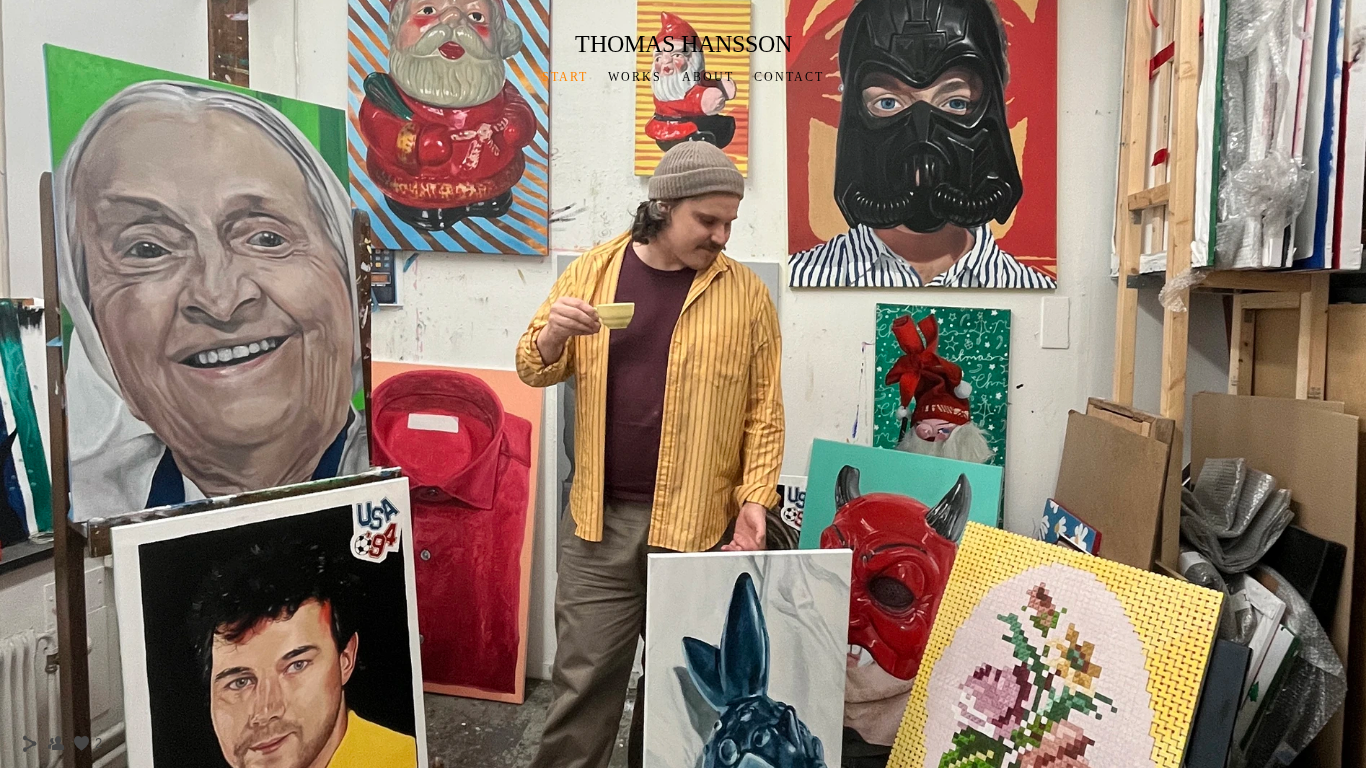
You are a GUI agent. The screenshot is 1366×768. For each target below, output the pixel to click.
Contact (789, 77)
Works (635, 77)
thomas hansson (683, 44)
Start (565, 77)
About (708, 77)
